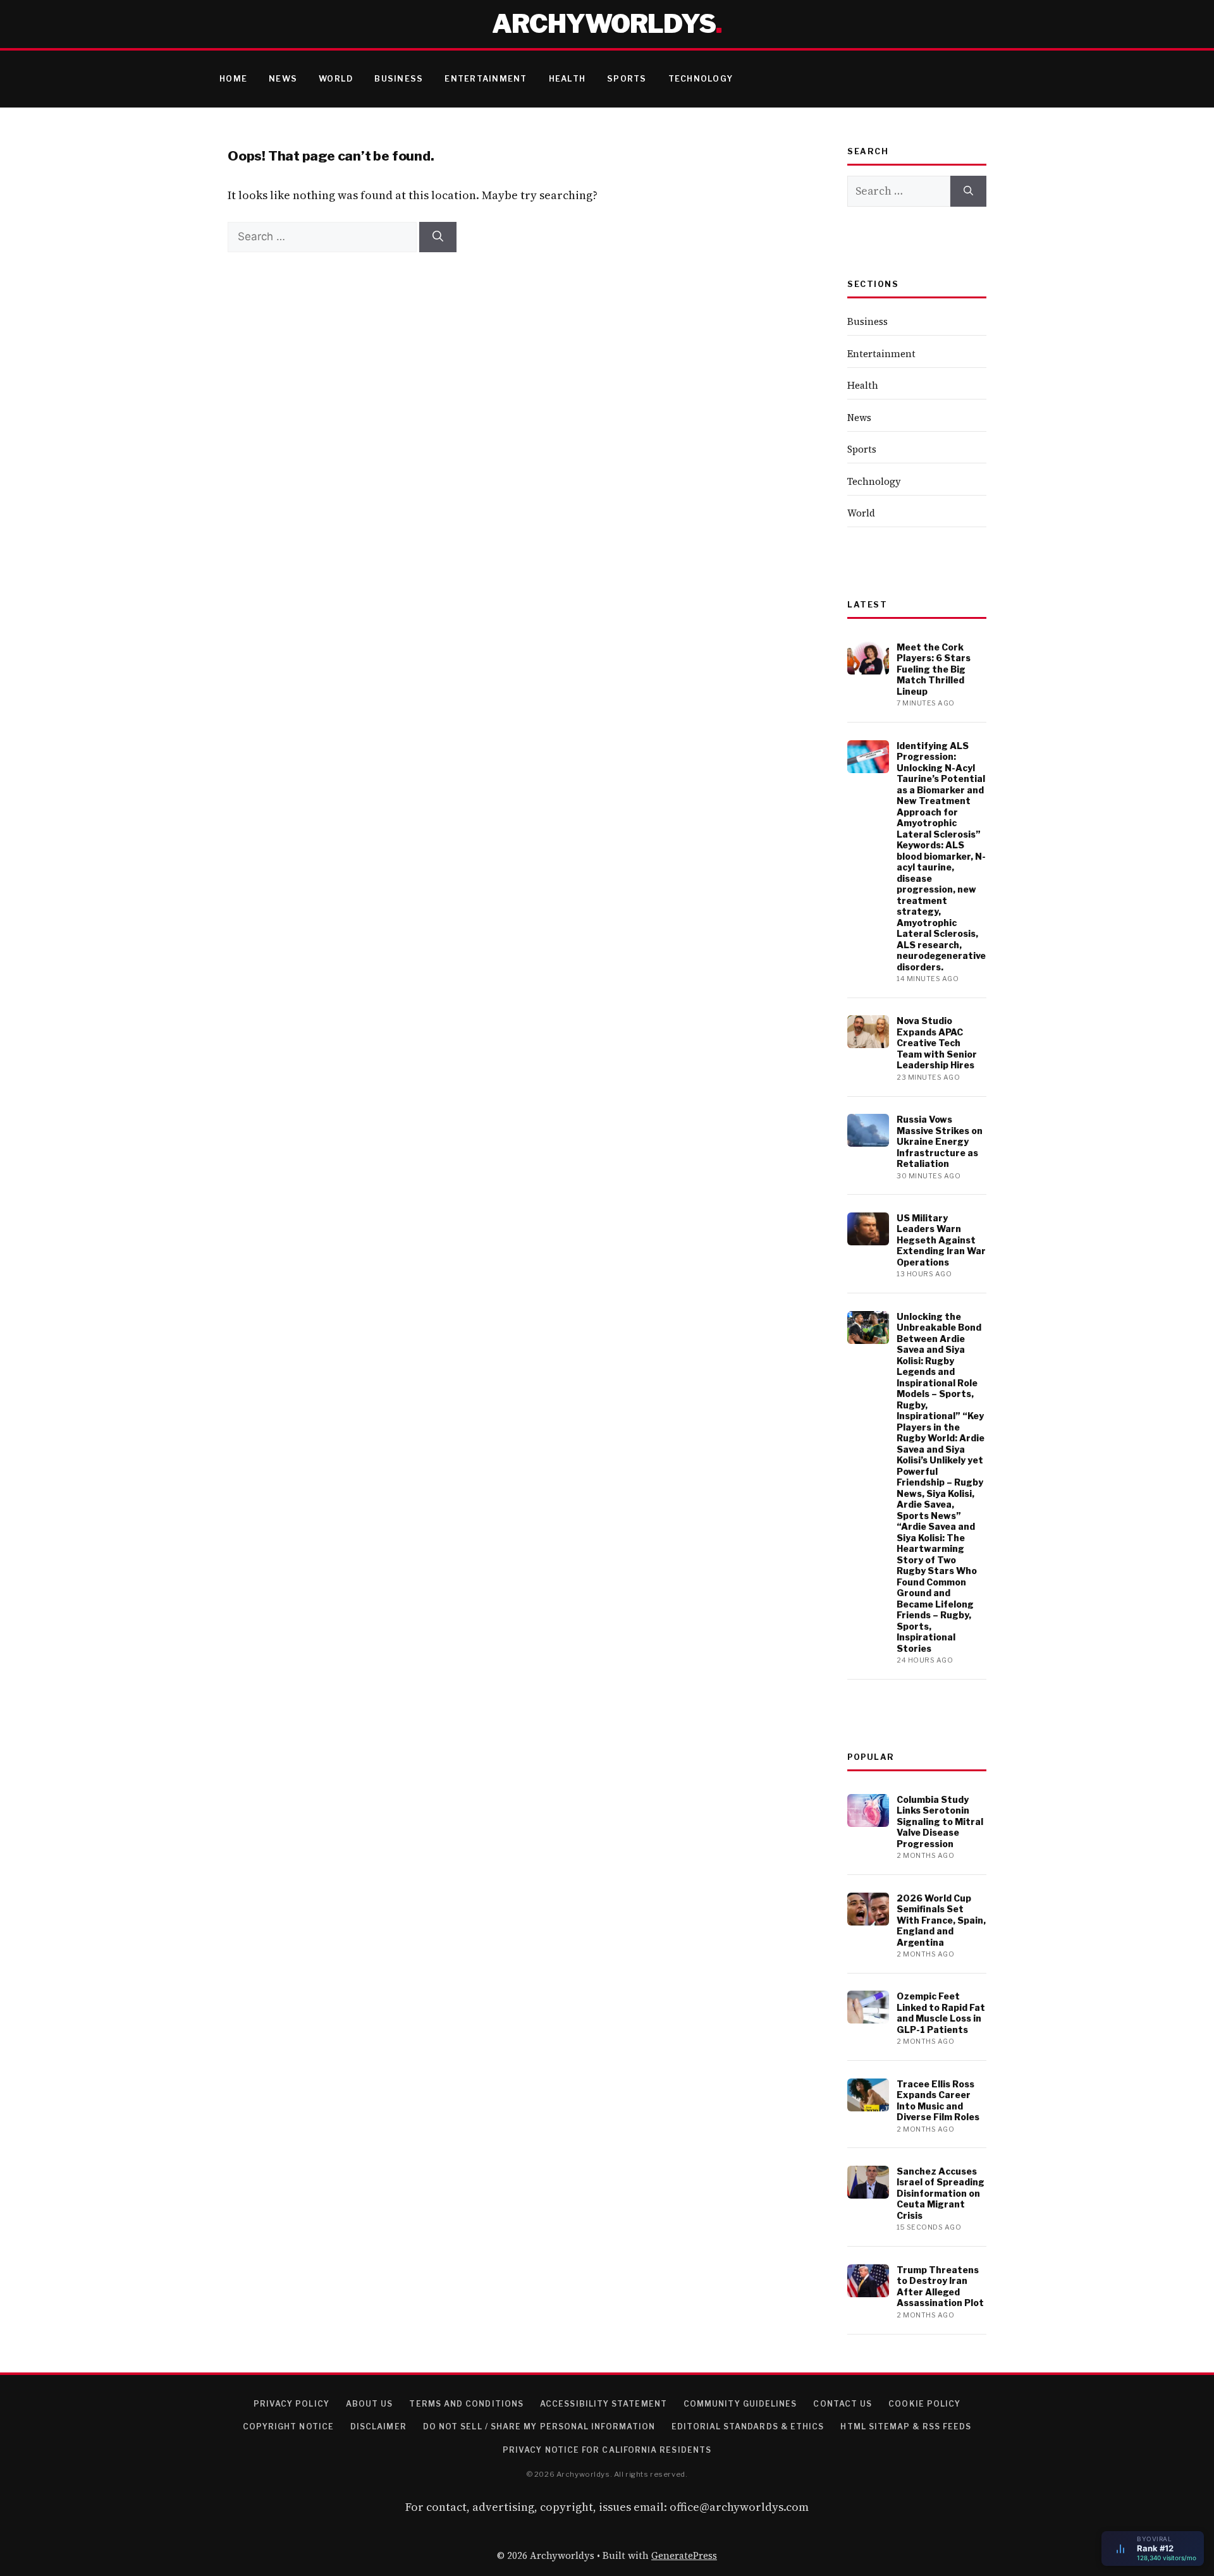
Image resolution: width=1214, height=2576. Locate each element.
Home (233, 79)
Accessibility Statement (604, 2404)
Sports (627, 79)
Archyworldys (604, 24)
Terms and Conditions (466, 2404)
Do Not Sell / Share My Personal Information (539, 2426)
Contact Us (843, 2404)
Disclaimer (378, 2426)
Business (399, 79)
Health (567, 79)
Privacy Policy (291, 2404)
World (336, 79)
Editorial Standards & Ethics (748, 2426)
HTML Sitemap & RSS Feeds (906, 2426)
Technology (701, 79)
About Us (370, 2404)
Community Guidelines (740, 2404)
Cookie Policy (924, 2404)
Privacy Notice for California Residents (607, 2450)
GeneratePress (684, 2555)
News (283, 79)
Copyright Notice (288, 2426)
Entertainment (486, 79)
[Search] (438, 237)
